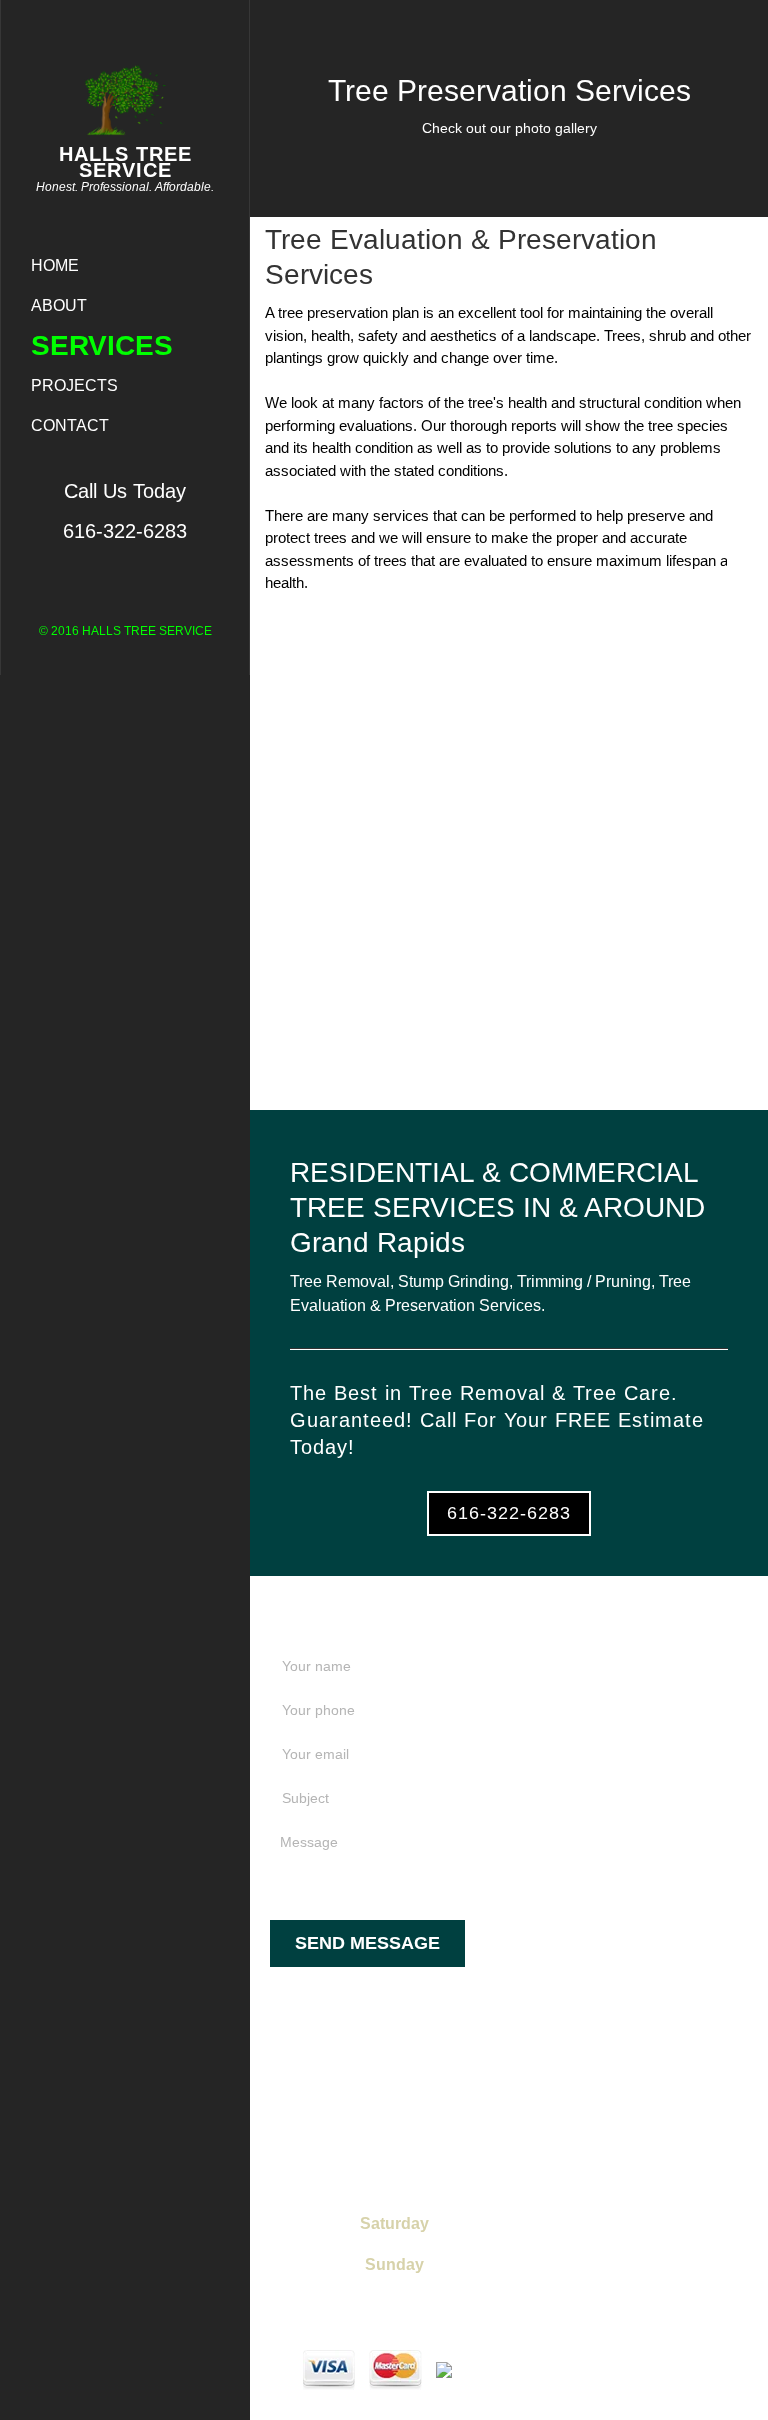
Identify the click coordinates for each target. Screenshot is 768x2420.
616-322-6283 (509, 1513)
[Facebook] (747, 535)
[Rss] (747, 504)
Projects (74, 385)
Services (102, 345)
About (59, 305)
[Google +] (747, 597)
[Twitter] (747, 566)
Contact (70, 425)
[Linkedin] (747, 628)
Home (55, 265)
